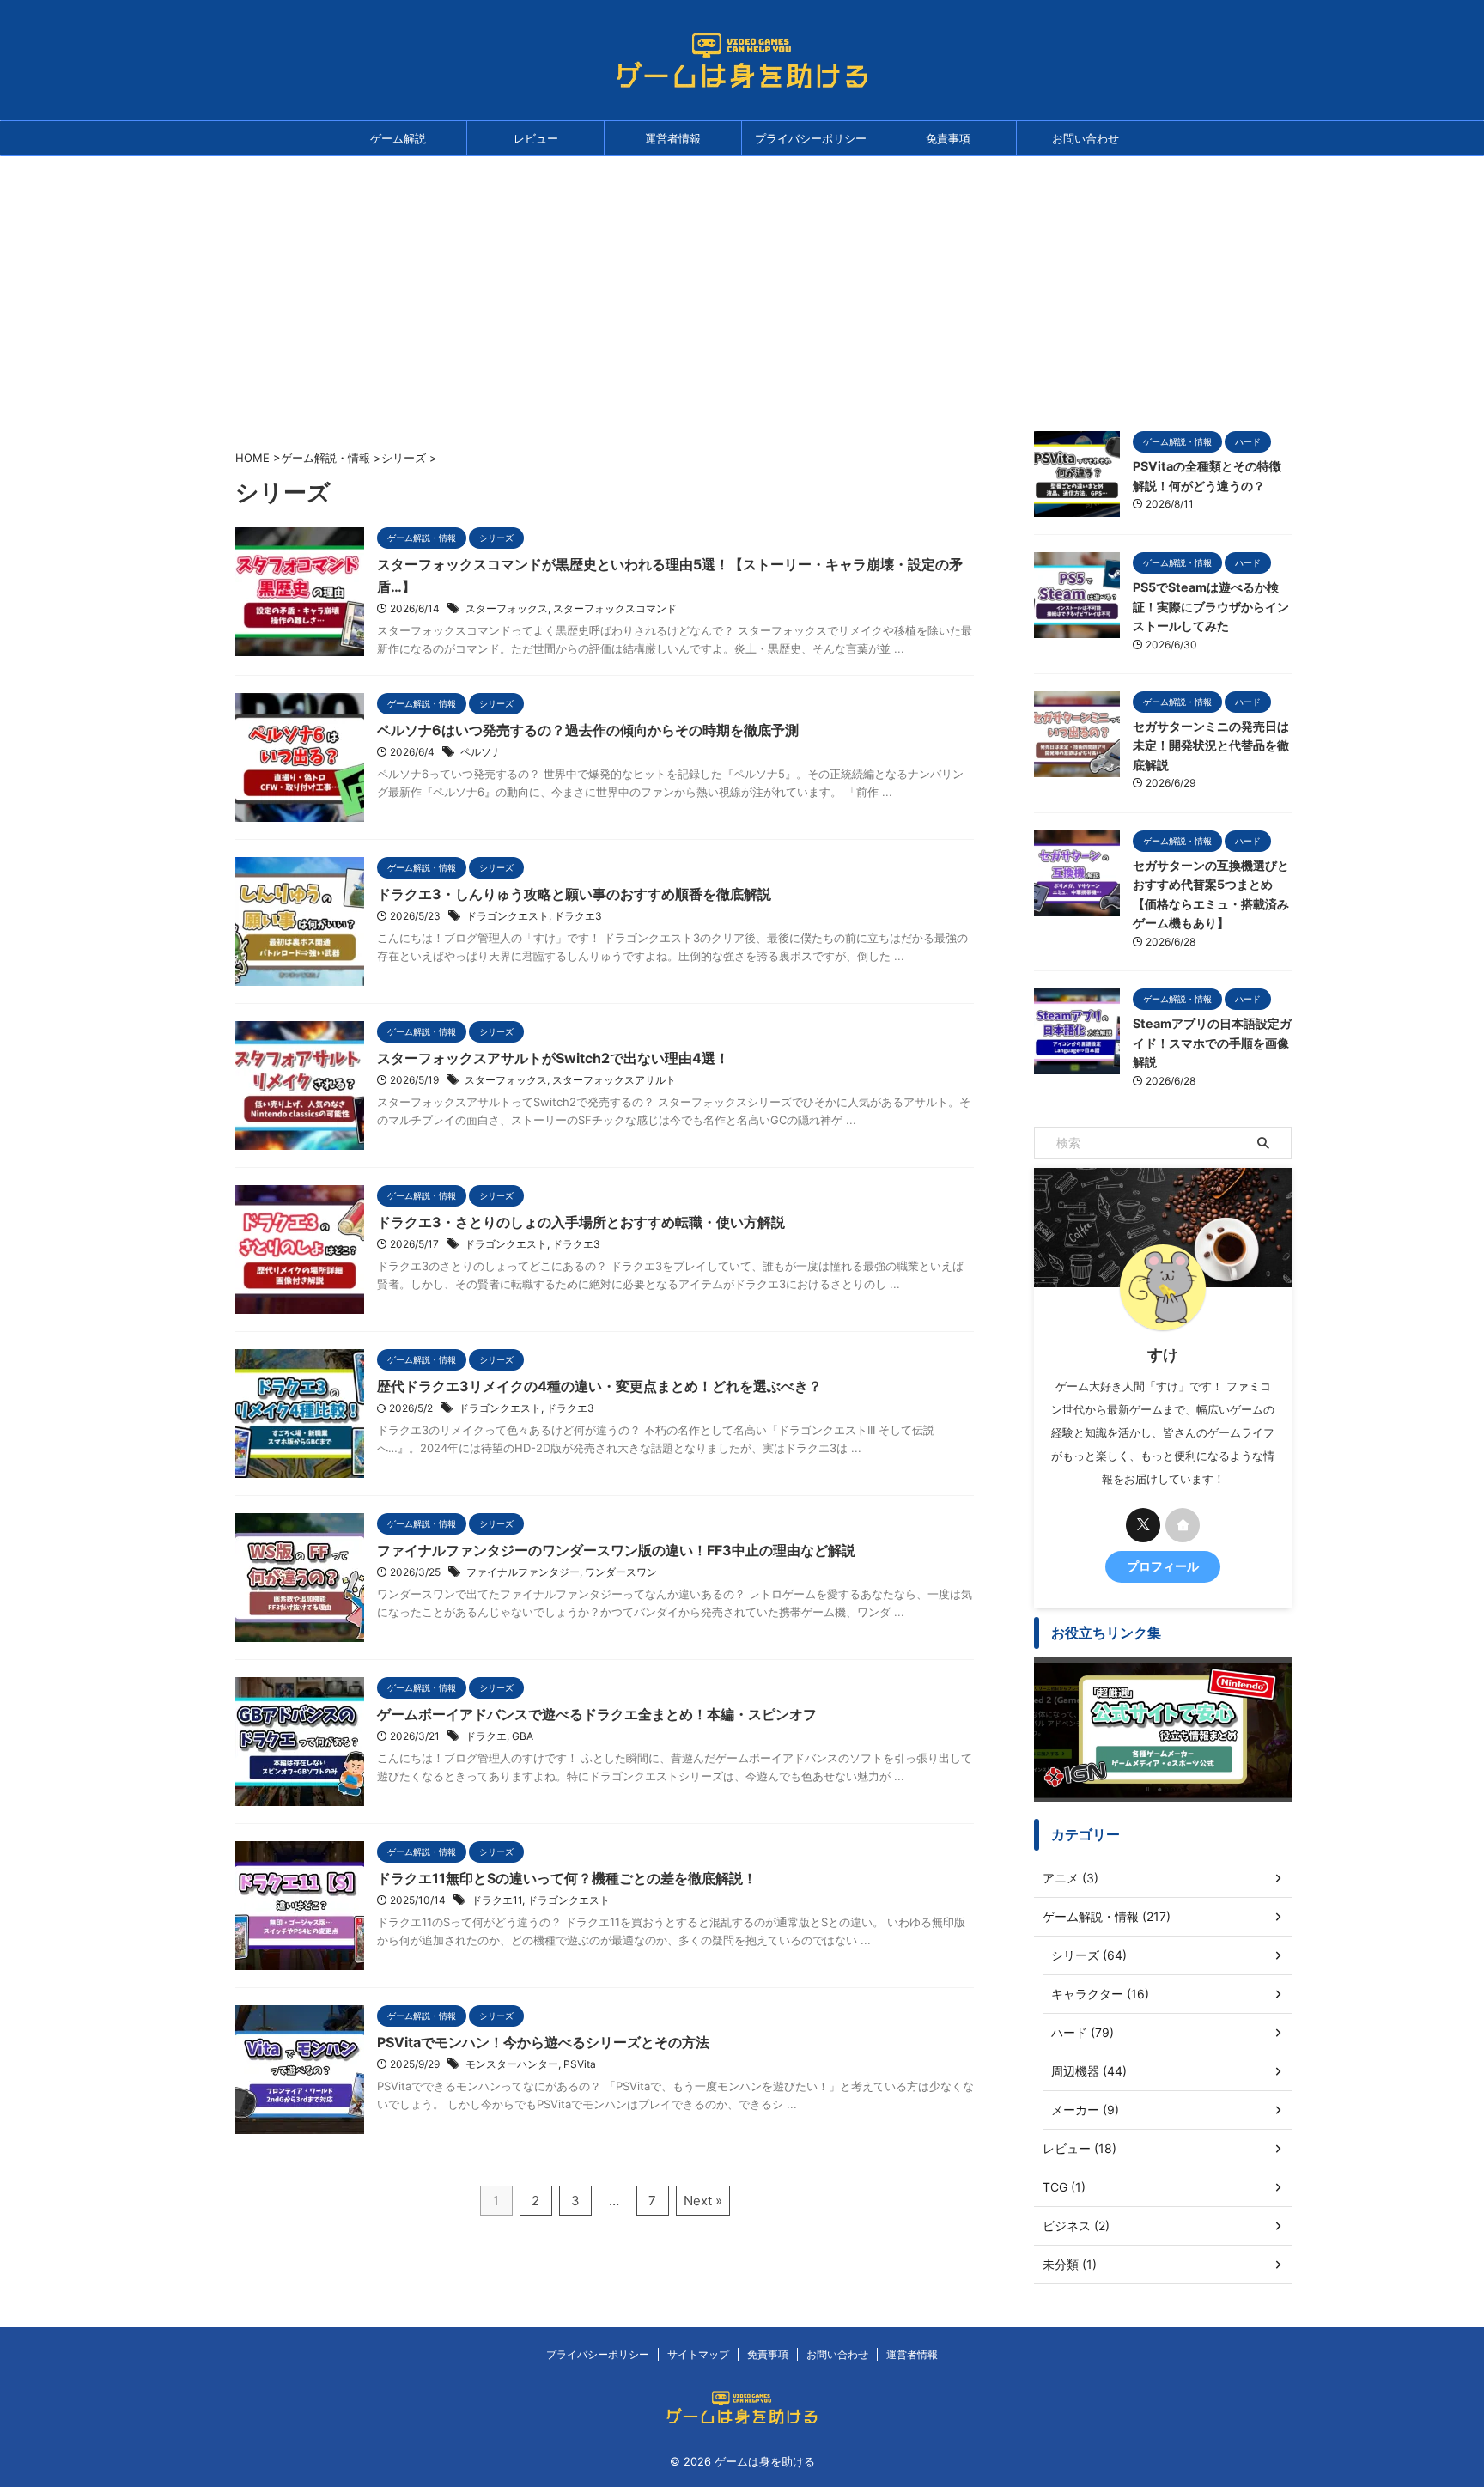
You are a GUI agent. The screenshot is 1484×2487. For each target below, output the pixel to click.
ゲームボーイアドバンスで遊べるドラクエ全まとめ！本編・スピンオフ (597, 1714)
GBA (523, 1736)
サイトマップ (698, 2354)
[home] (1183, 1525)
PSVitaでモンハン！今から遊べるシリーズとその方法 (543, 2042)
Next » (703, 2201)
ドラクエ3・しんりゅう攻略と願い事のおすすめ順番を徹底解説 (574, 894)
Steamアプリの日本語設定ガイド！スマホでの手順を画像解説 (1212, 1043)
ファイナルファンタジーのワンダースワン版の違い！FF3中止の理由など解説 (616, 1550)
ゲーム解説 (398, 138)
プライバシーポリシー (811, 138)
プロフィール (1163, 1566)
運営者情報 (673, 138)
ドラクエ (486, 1736)
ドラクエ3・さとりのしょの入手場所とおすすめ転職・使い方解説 (581, 1222)
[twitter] (1143, 1525)
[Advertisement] (742, 285)
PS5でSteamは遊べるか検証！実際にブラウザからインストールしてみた (1211, 606)
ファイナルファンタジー (523, 1572)
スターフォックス (507, 608)
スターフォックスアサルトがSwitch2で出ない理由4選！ (553, 1058)
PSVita (580, 2064)
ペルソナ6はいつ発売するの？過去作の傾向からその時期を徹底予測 (588, 730)
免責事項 (948, 138)
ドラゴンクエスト (508, 916)
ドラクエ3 (578, 916)
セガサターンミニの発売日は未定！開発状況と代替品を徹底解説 (1211, 745)
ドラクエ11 (497, 1900)
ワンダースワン (621, 1572)
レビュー (536, 138)
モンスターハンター (512, 2064)
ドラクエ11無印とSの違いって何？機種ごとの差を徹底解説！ (567, 1878)
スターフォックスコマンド (615, 608)
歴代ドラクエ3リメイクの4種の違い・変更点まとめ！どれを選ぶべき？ (599, 1386)
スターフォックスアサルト (614, 1080)
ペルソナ (481, 752)
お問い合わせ (1086, 138)
